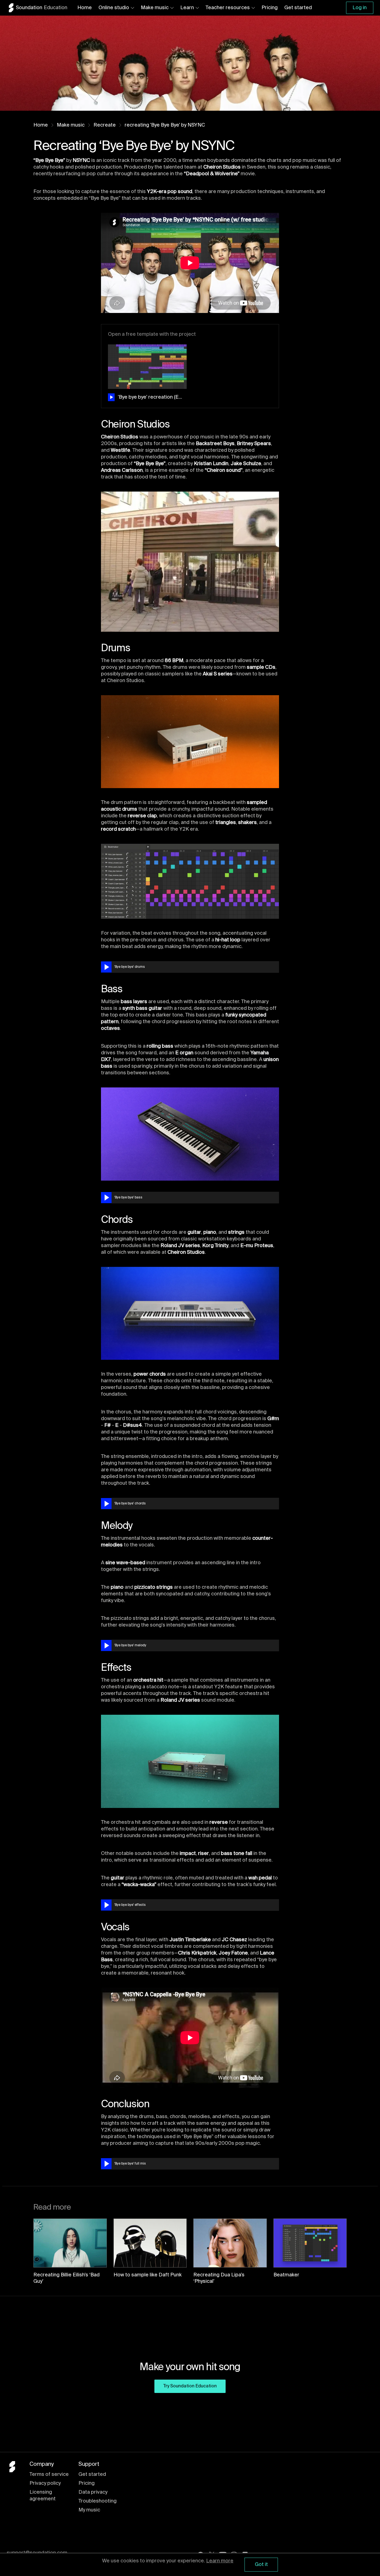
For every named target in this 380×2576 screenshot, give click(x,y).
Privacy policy (45, 2483)
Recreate (105, 125)
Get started (298, 8)
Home (85, 8)
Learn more (220, 2561)
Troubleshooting (98, 2501)
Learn (187, 8)
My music (89, 2510)
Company (42, 2464)
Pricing (270, 8)
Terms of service (49, 2474)
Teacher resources (228, 8)
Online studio (114, 8)
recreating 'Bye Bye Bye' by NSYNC (165, 125)
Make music (155, 8)
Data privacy (93, 2492)
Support (89, 2464)
